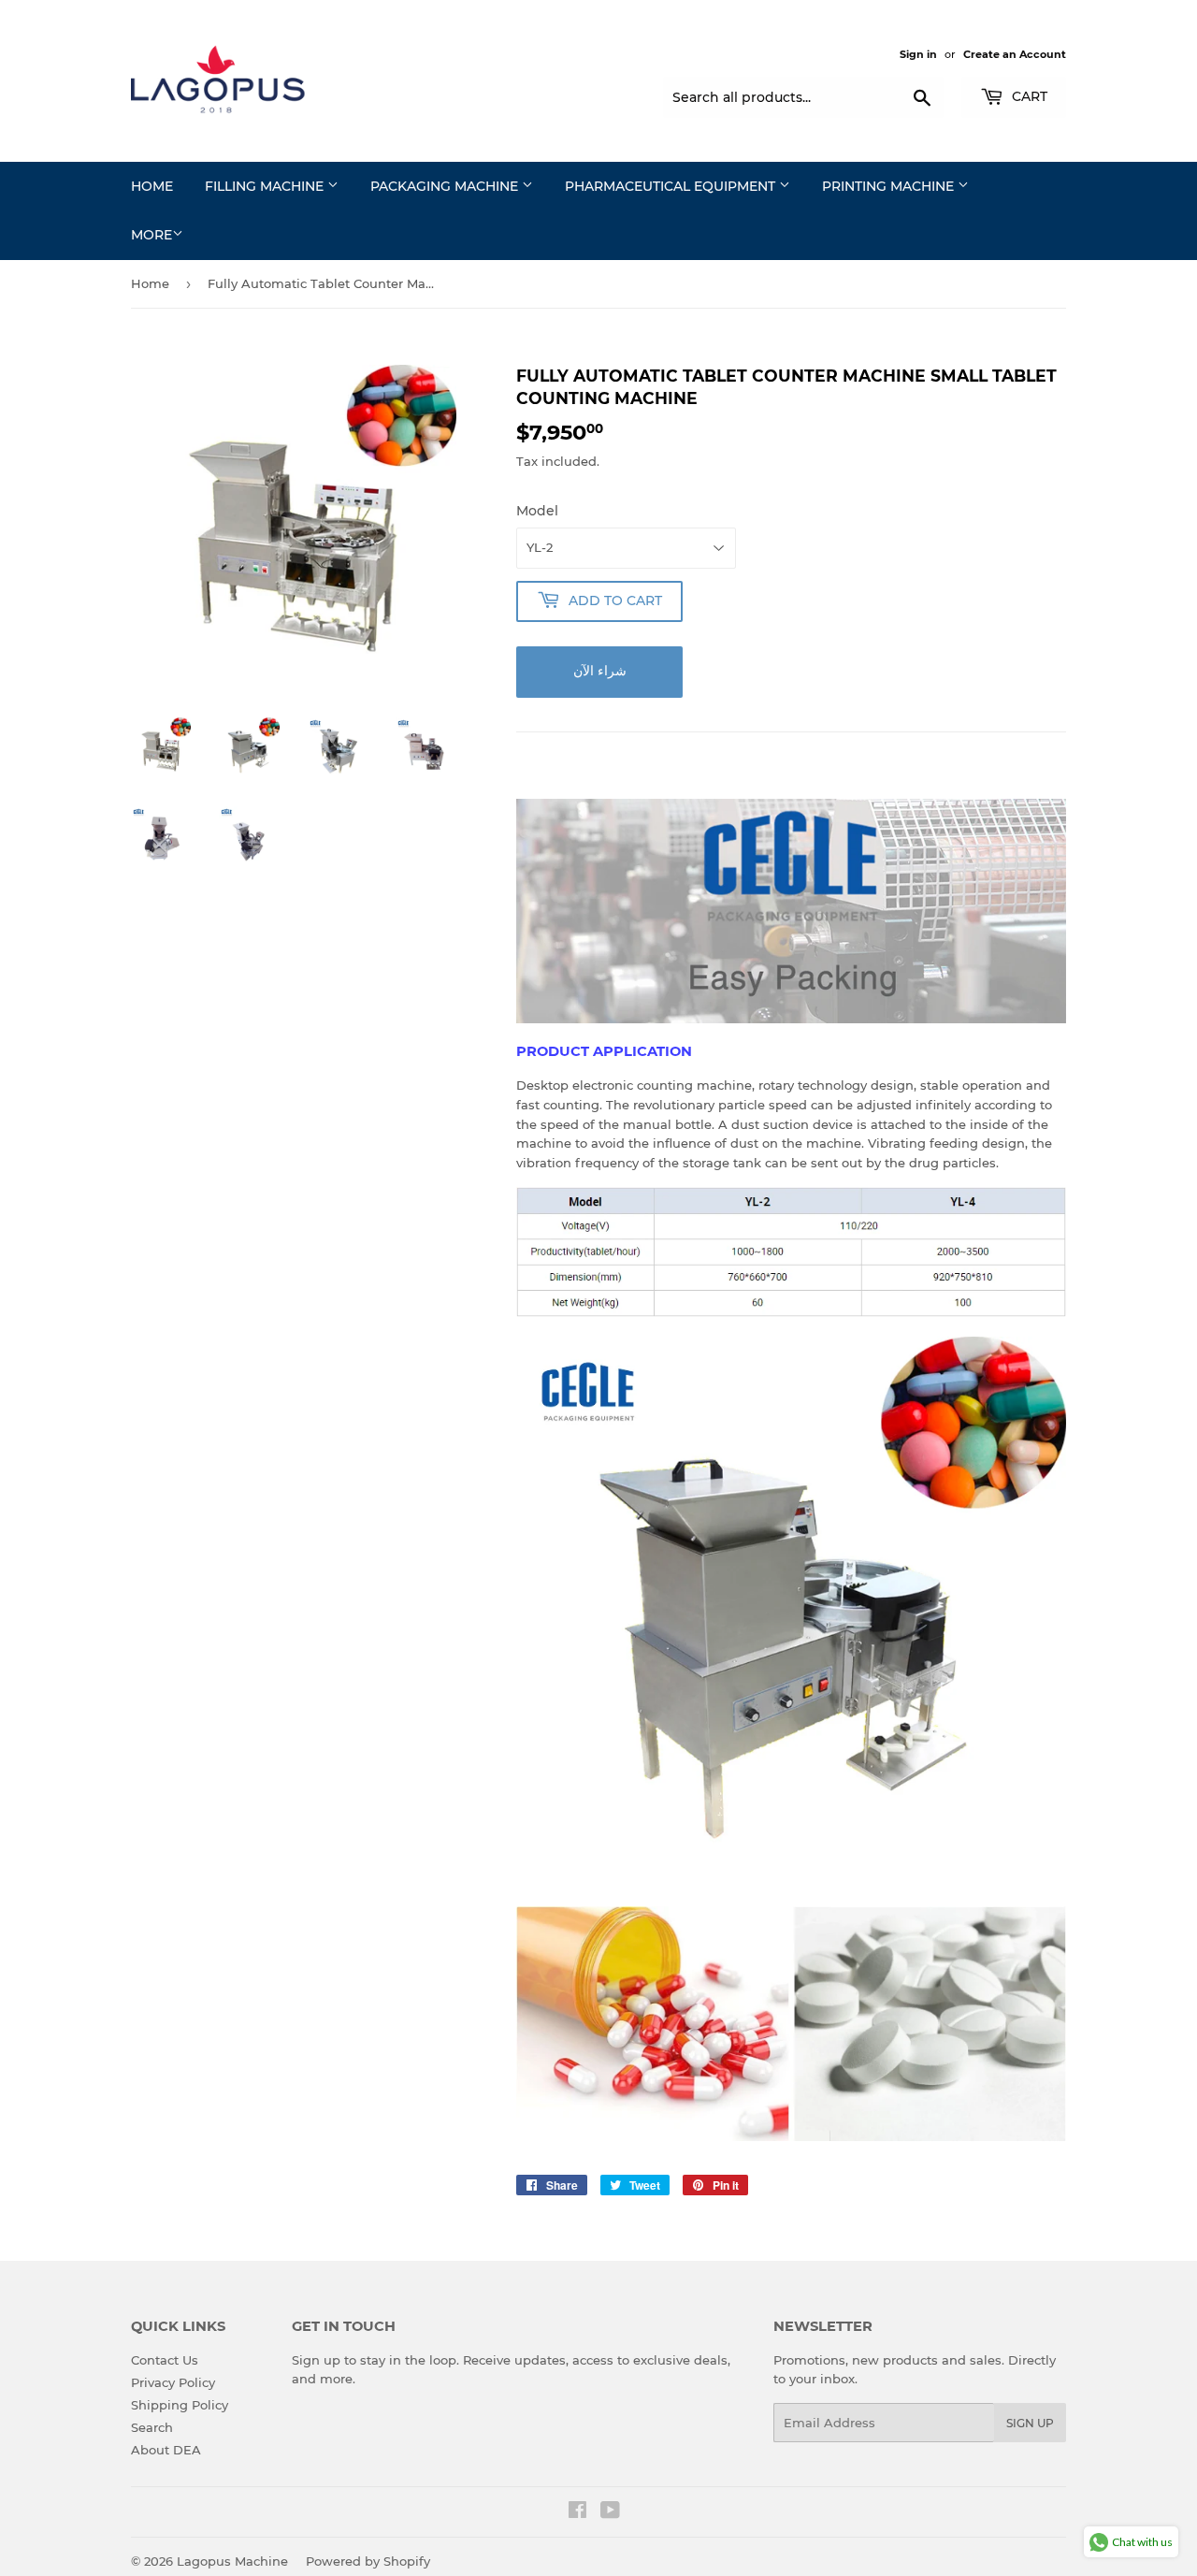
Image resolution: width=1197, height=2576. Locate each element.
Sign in (918, 54)
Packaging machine (446, 186)
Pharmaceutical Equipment (672, 186)
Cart (1028, 96)
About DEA (166, 2450)
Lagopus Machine (232, 2561)
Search (152, 2427)
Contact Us (165, 2360)
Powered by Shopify (368, 2561)
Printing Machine (890, 186)
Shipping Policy (180, 2405)
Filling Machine (266, 186)
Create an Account (1015, 54)
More (151, 235)
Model (537, 511)
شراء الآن (600, 671)
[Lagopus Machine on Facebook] (577, 2512)
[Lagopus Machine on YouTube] (610, 2512)
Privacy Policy (173, 2382)
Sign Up (1030, 2423)
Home (152, 186)
